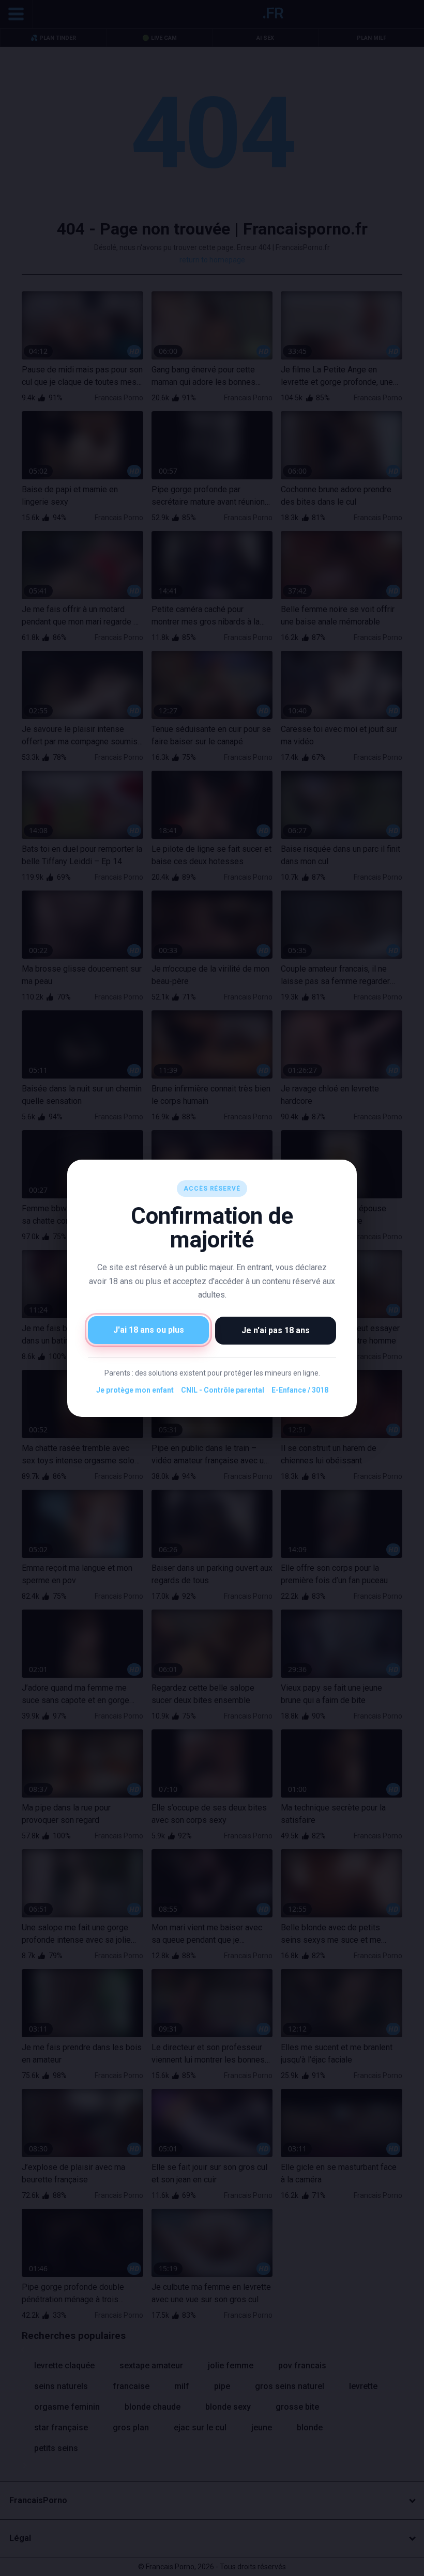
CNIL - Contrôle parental (223, 1390)
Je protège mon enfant (135, 1390)
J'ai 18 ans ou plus (149, 1329)
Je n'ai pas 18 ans (276, 1330)
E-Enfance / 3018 (300, 1390)
